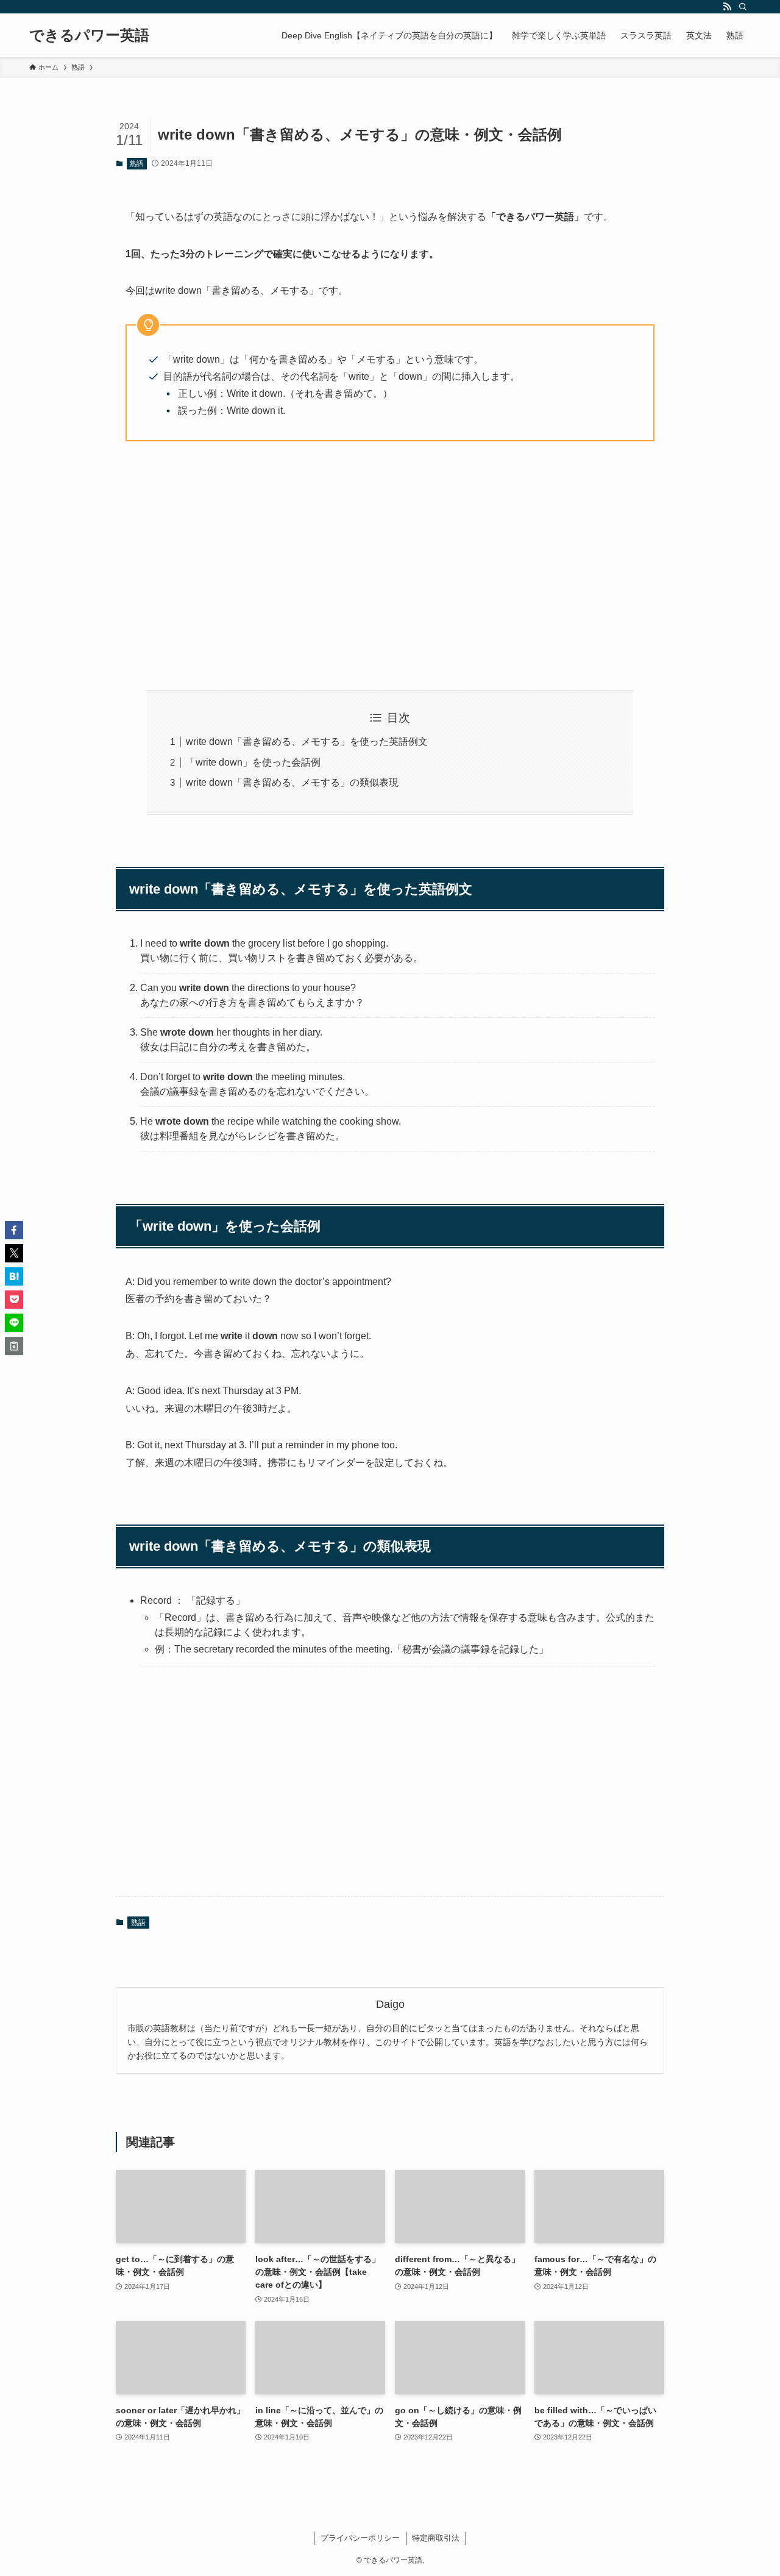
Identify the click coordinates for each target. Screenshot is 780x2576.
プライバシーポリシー (360, 2538)
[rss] (727, 7)
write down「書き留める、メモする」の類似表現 (292, 782)
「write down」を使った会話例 (253, 762)
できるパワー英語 (89, 35)
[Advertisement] (390, 566)
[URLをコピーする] (14, 1346)
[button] (14, 1230)
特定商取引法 (436, 2538)
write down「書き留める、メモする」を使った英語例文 (307, 742)
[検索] (743, 7)
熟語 (136, 163)
